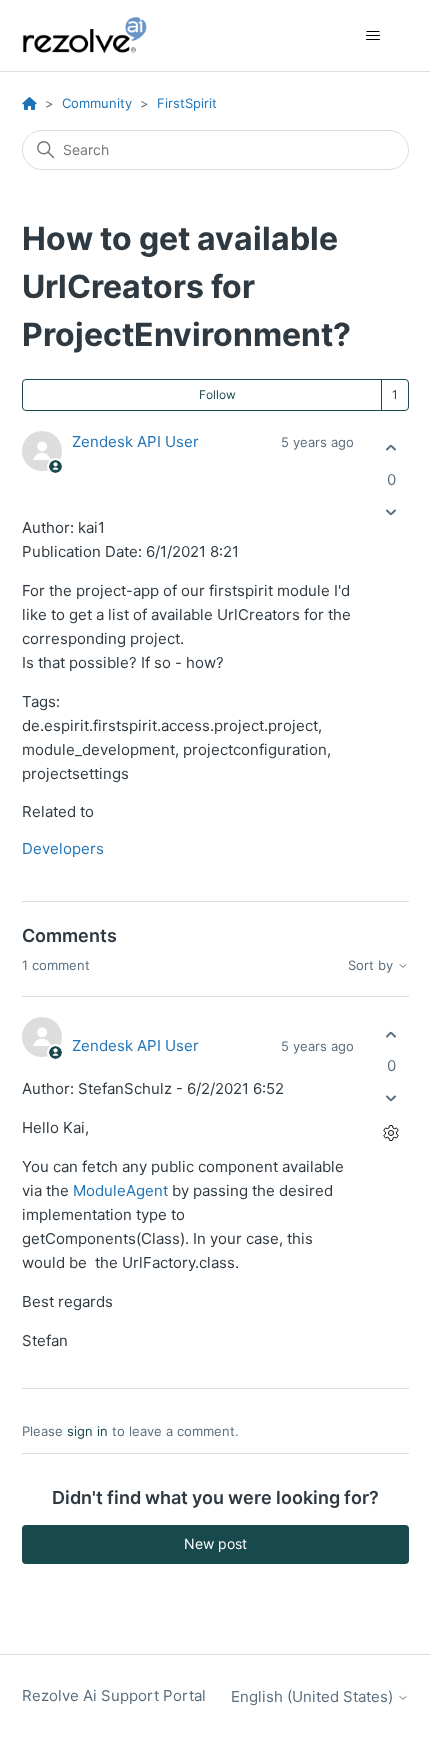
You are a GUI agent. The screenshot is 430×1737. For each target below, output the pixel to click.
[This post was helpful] (391, 448)
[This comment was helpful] (391, 1034)
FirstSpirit (187, 103)
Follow (217, 394)
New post (215, 1543)
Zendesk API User (135, 441)
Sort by (372, 965)
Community (97, 103)
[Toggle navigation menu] (373, 36)
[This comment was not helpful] (391, 1098)
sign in (87, 1431)
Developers (63, 848)
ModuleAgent (120, 1190)
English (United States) (314, 1696)
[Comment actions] (391, 1133)
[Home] (96, 35)
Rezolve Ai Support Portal (114, 1695)
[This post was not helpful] (391, 511)
